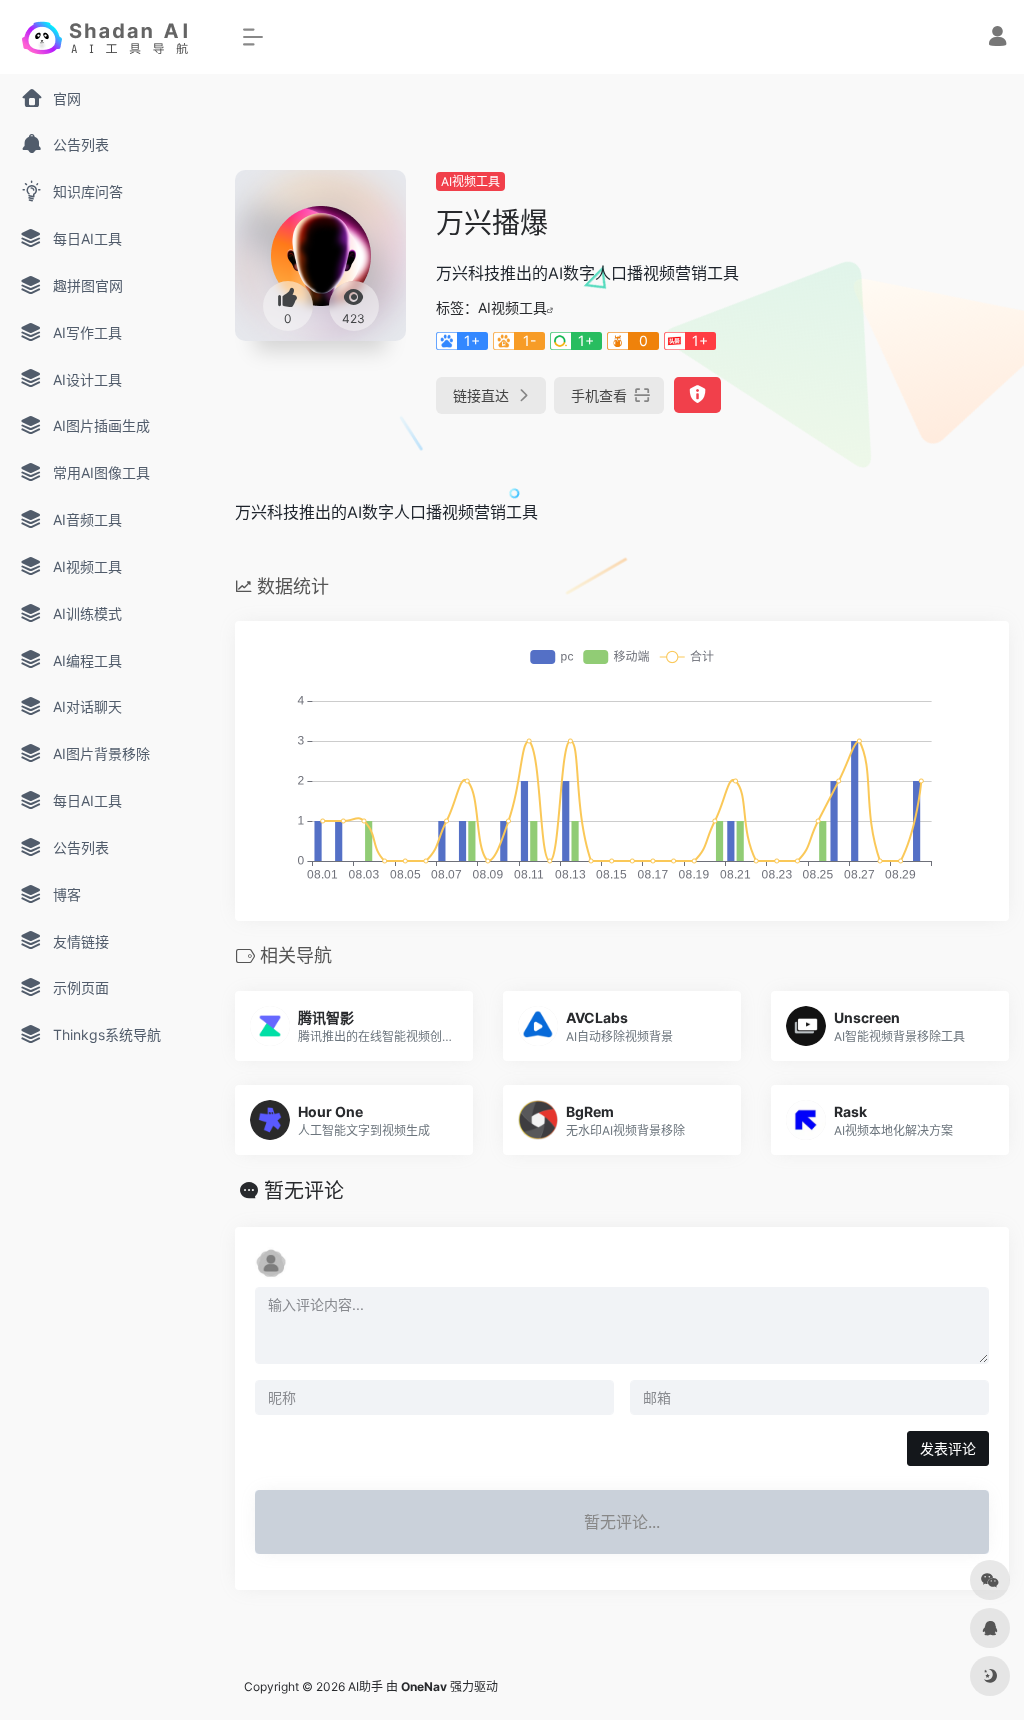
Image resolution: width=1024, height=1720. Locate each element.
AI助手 (365, 1686)
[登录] (997, 38)
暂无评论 (304, 1191)
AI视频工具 (470, 181)
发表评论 (948, 1448)
